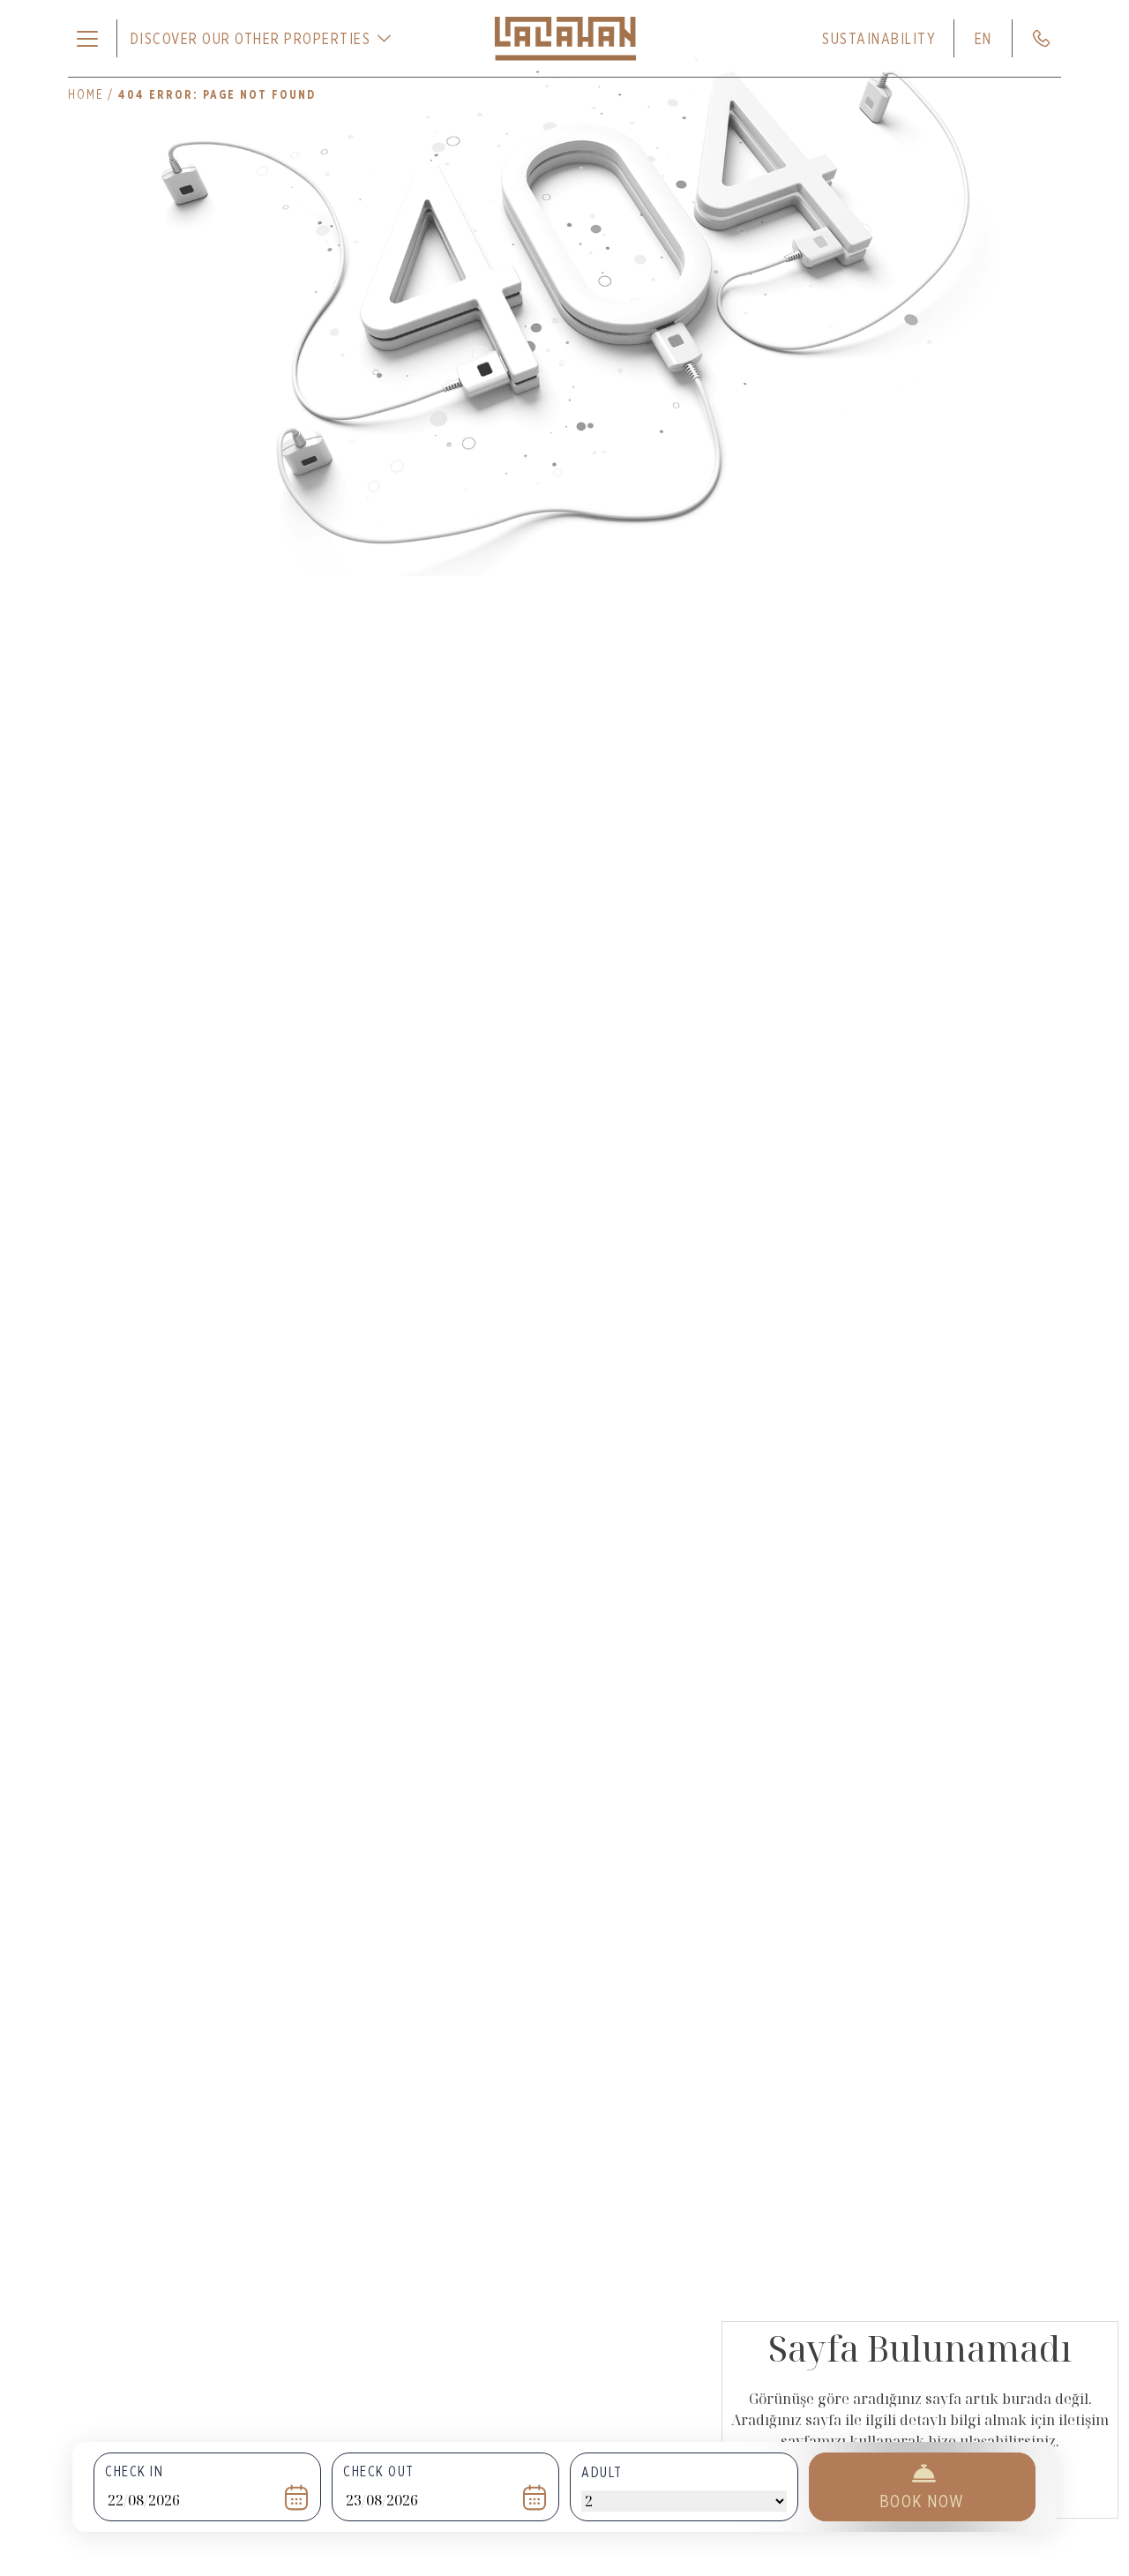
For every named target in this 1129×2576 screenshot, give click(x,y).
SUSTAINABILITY (879, 38)
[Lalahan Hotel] (565, 39)
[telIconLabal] (1041, 38)
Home (86, 94)
